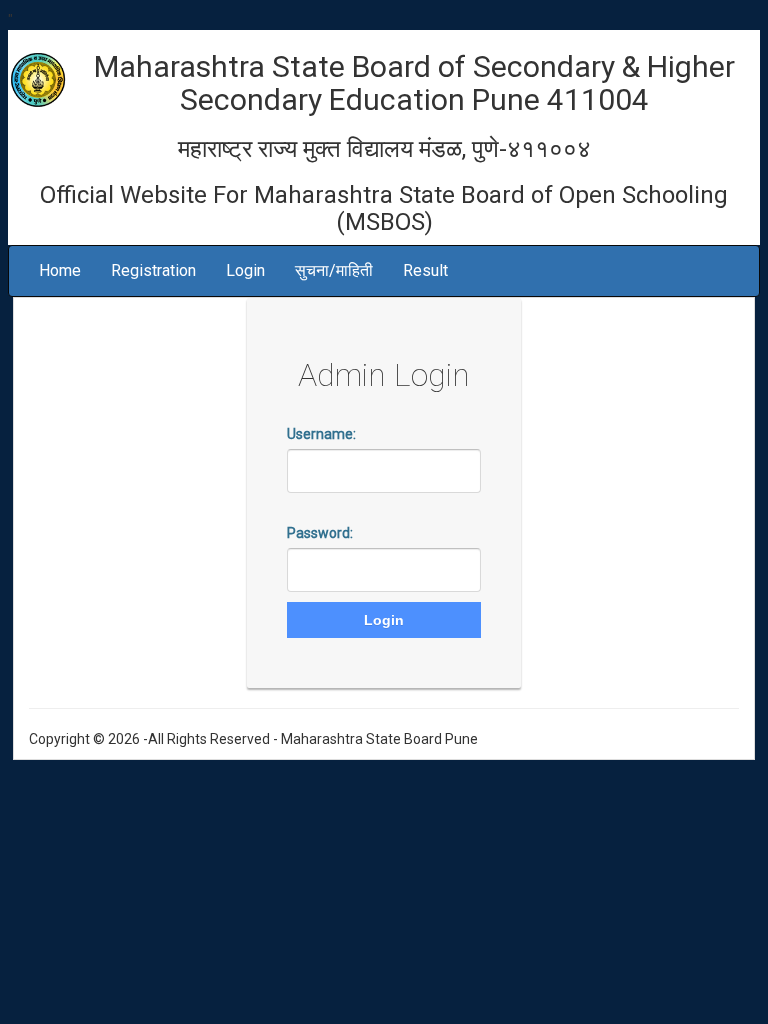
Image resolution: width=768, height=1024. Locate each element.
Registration (153, 270)
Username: (321, 434)
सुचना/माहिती (334, 270)
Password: (320, 533)
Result (425, 270)
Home (60, 270)
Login (245, 270)
